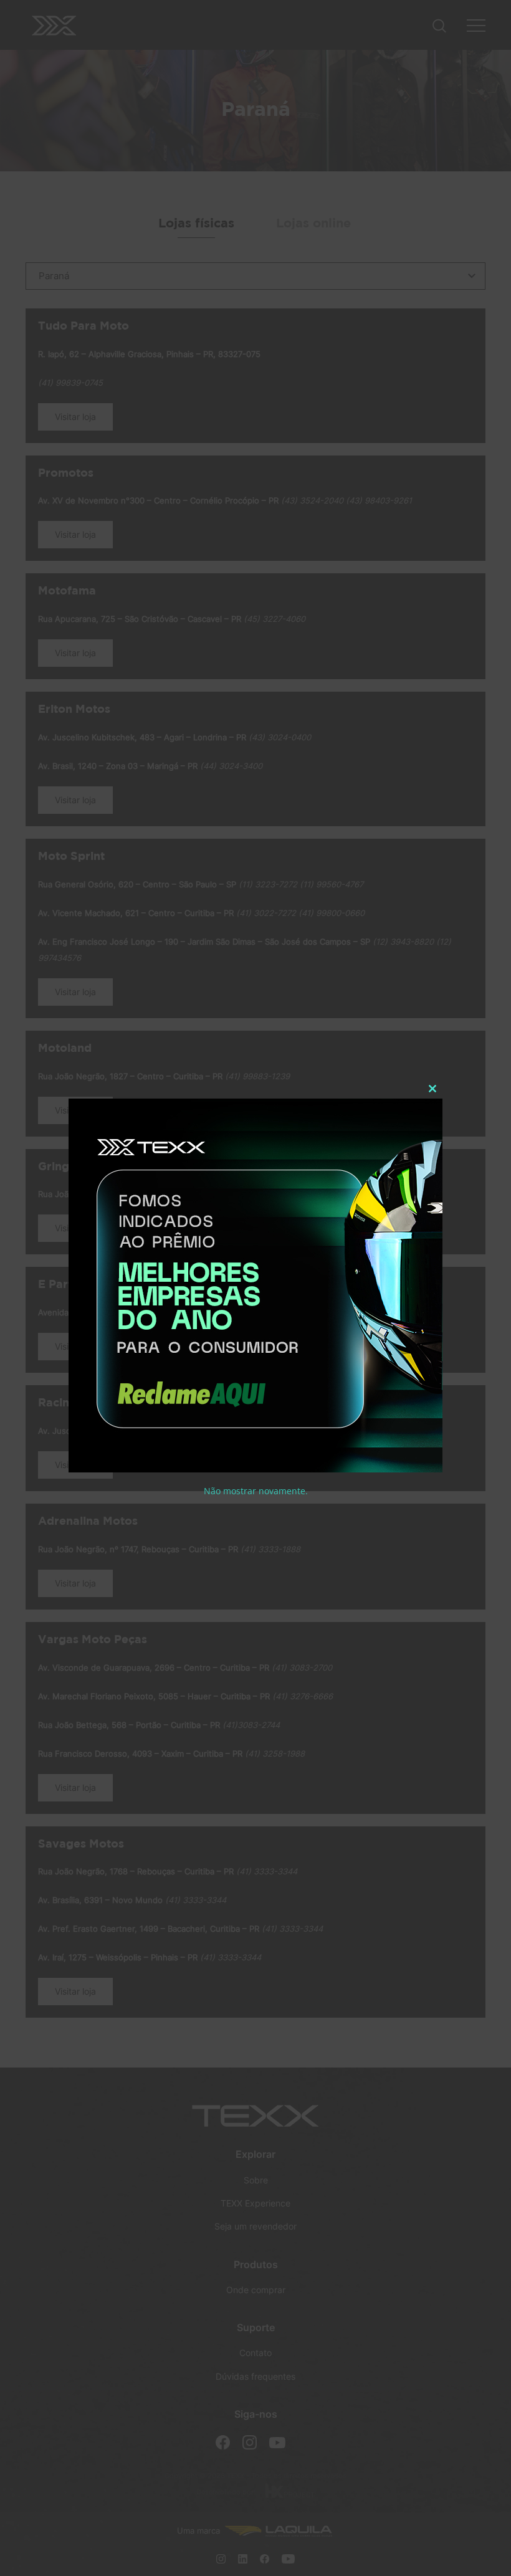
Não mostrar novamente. (256, 1491)
